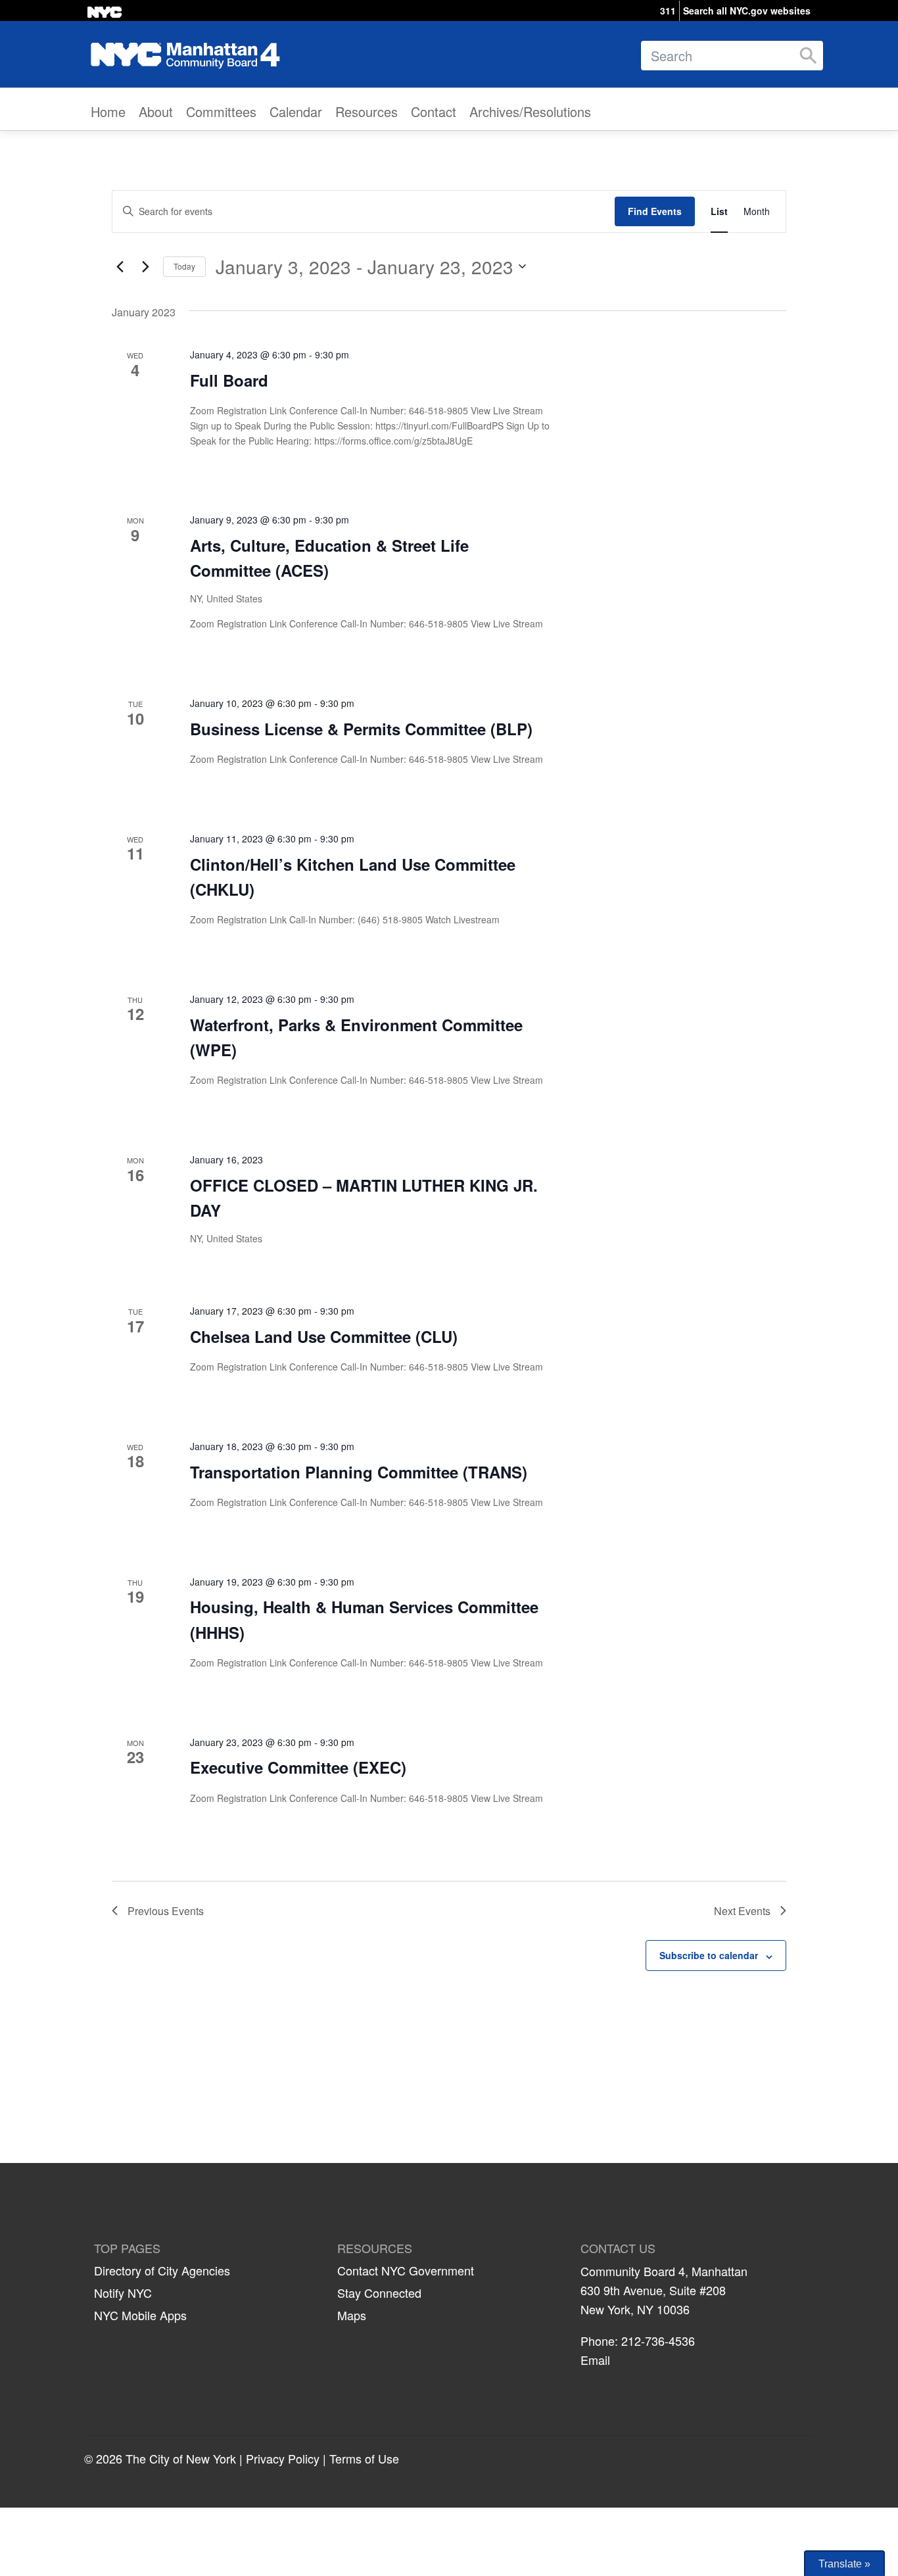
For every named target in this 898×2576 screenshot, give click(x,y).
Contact (434, 111)
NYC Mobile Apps (140, 2315)
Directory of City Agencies (162, 2270)
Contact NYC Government (406, 2270)
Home (108, 111)
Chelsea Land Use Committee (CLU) (324, 1336)
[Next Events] (145, 266)
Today (184, 266)
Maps (352, 2315)
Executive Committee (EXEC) (298, 1767)
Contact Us (618, 2248)
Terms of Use (364, 2458)
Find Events (655, 211)
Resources (366, 111)
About (156, 111)
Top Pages (127, 2248)
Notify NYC (123, 2293)
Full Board (229, 380)
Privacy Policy (283, 2458)
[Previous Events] (120, 266)
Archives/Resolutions (530, 111)
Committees (221, 111)
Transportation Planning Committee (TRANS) (359, 1472)
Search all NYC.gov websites (747, 11)
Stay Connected (379, 2293)
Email (595, 2360)
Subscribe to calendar (709, 1955)
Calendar (296, 111)
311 (668, 11)
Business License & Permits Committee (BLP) (361, 729)
